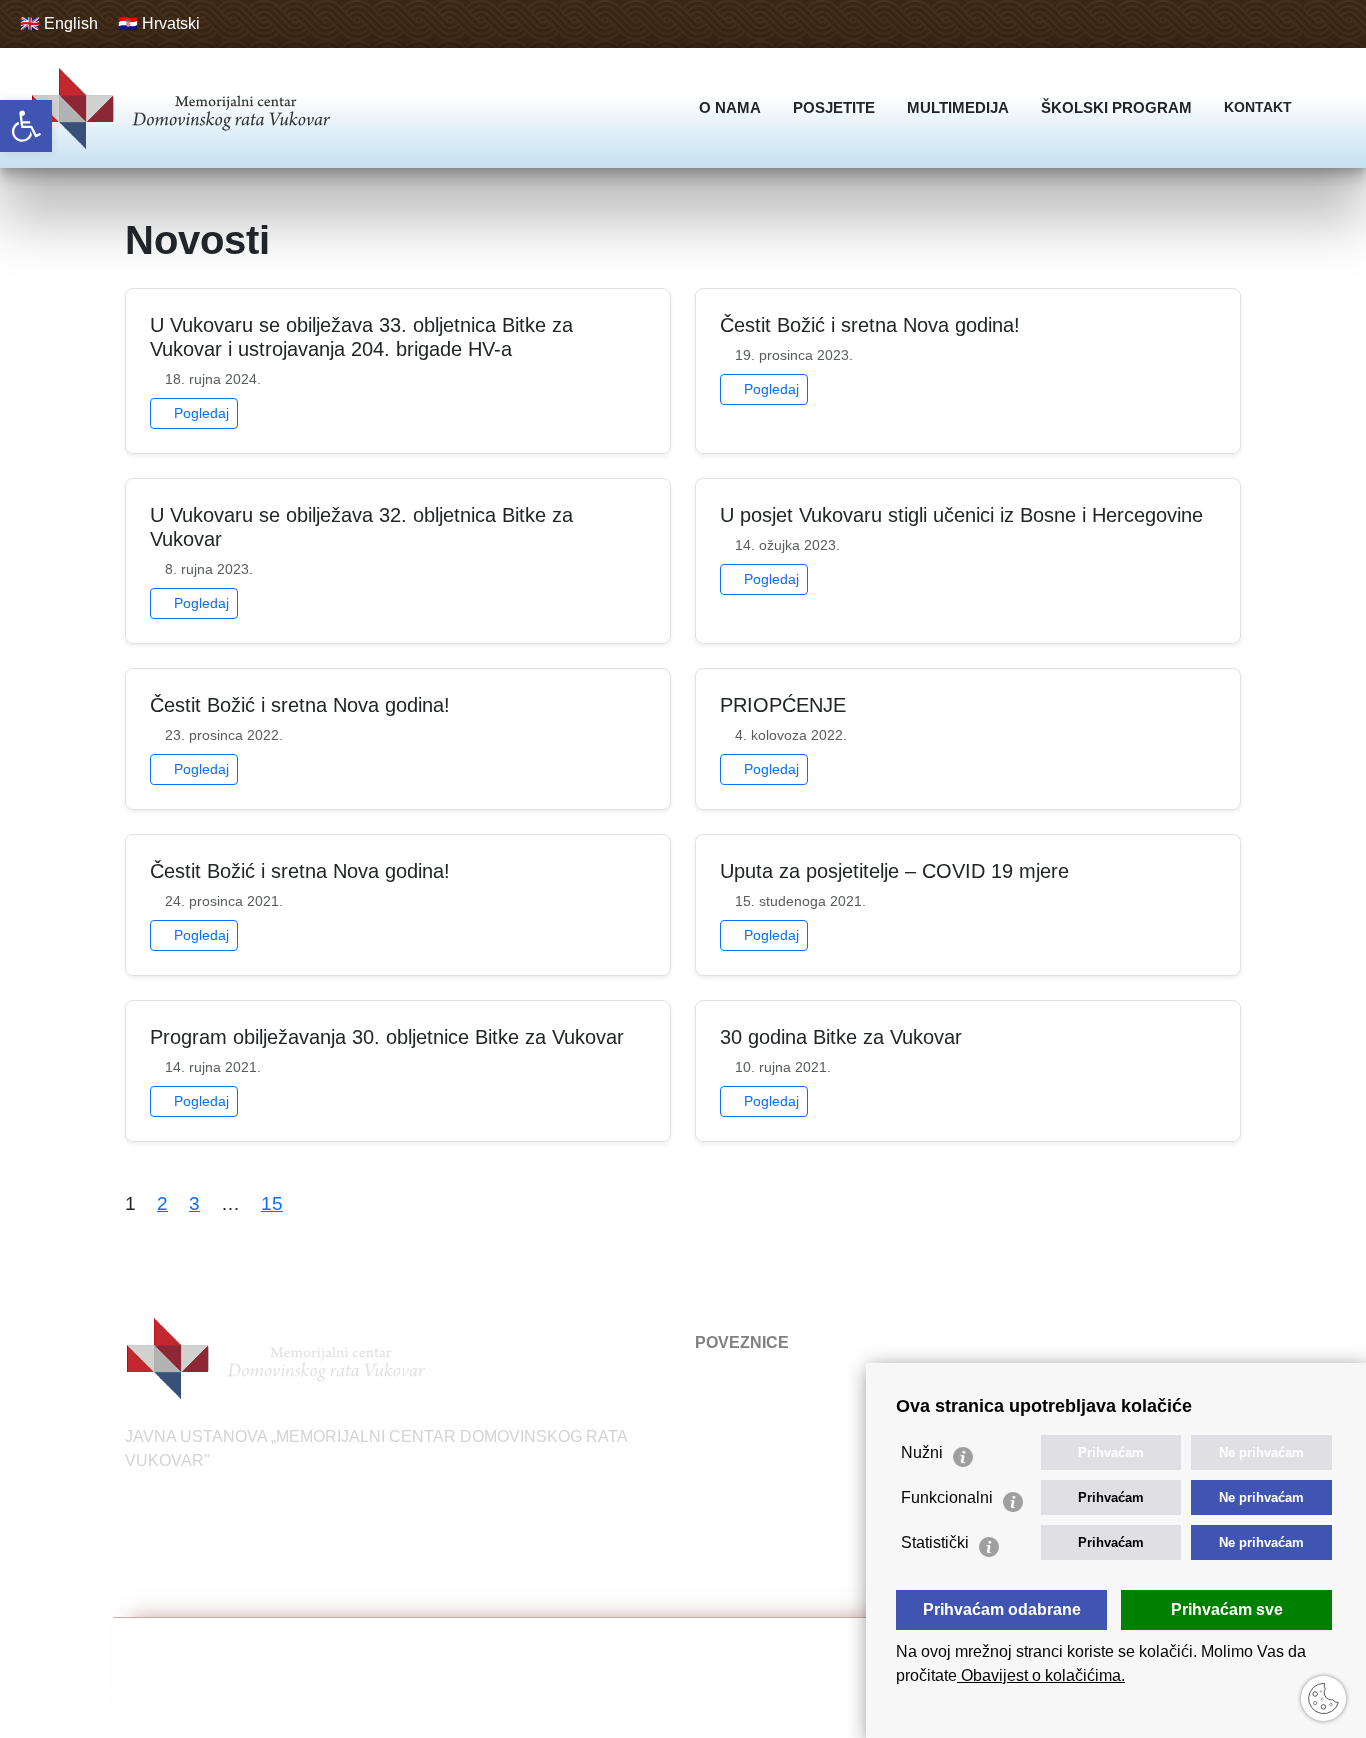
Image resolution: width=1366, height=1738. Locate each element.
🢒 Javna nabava (750, 1469)
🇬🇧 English (59, 23)
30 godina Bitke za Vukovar (841, 1037)
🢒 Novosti (727, 1382)
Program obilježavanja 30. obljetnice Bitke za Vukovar (387, 1037)
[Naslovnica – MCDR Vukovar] (180, 108)
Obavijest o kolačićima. (1041, 1675)
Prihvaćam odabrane (1002, 1609)
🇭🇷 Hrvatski (159, 23)
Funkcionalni (947, 1497)
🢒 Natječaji (731, 1411)
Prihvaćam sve (1227, 1609)
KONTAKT (1258, 107)
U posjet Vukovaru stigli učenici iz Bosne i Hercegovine (961, 515)
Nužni (922, 1452)
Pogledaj (199, 413)
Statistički (935, 1542)
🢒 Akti (713, 1440)
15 (272, 1203)
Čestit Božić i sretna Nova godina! (870, 325)
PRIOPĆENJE (783, 705)
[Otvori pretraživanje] (1330, 108)
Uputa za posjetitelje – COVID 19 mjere (894, 871)
